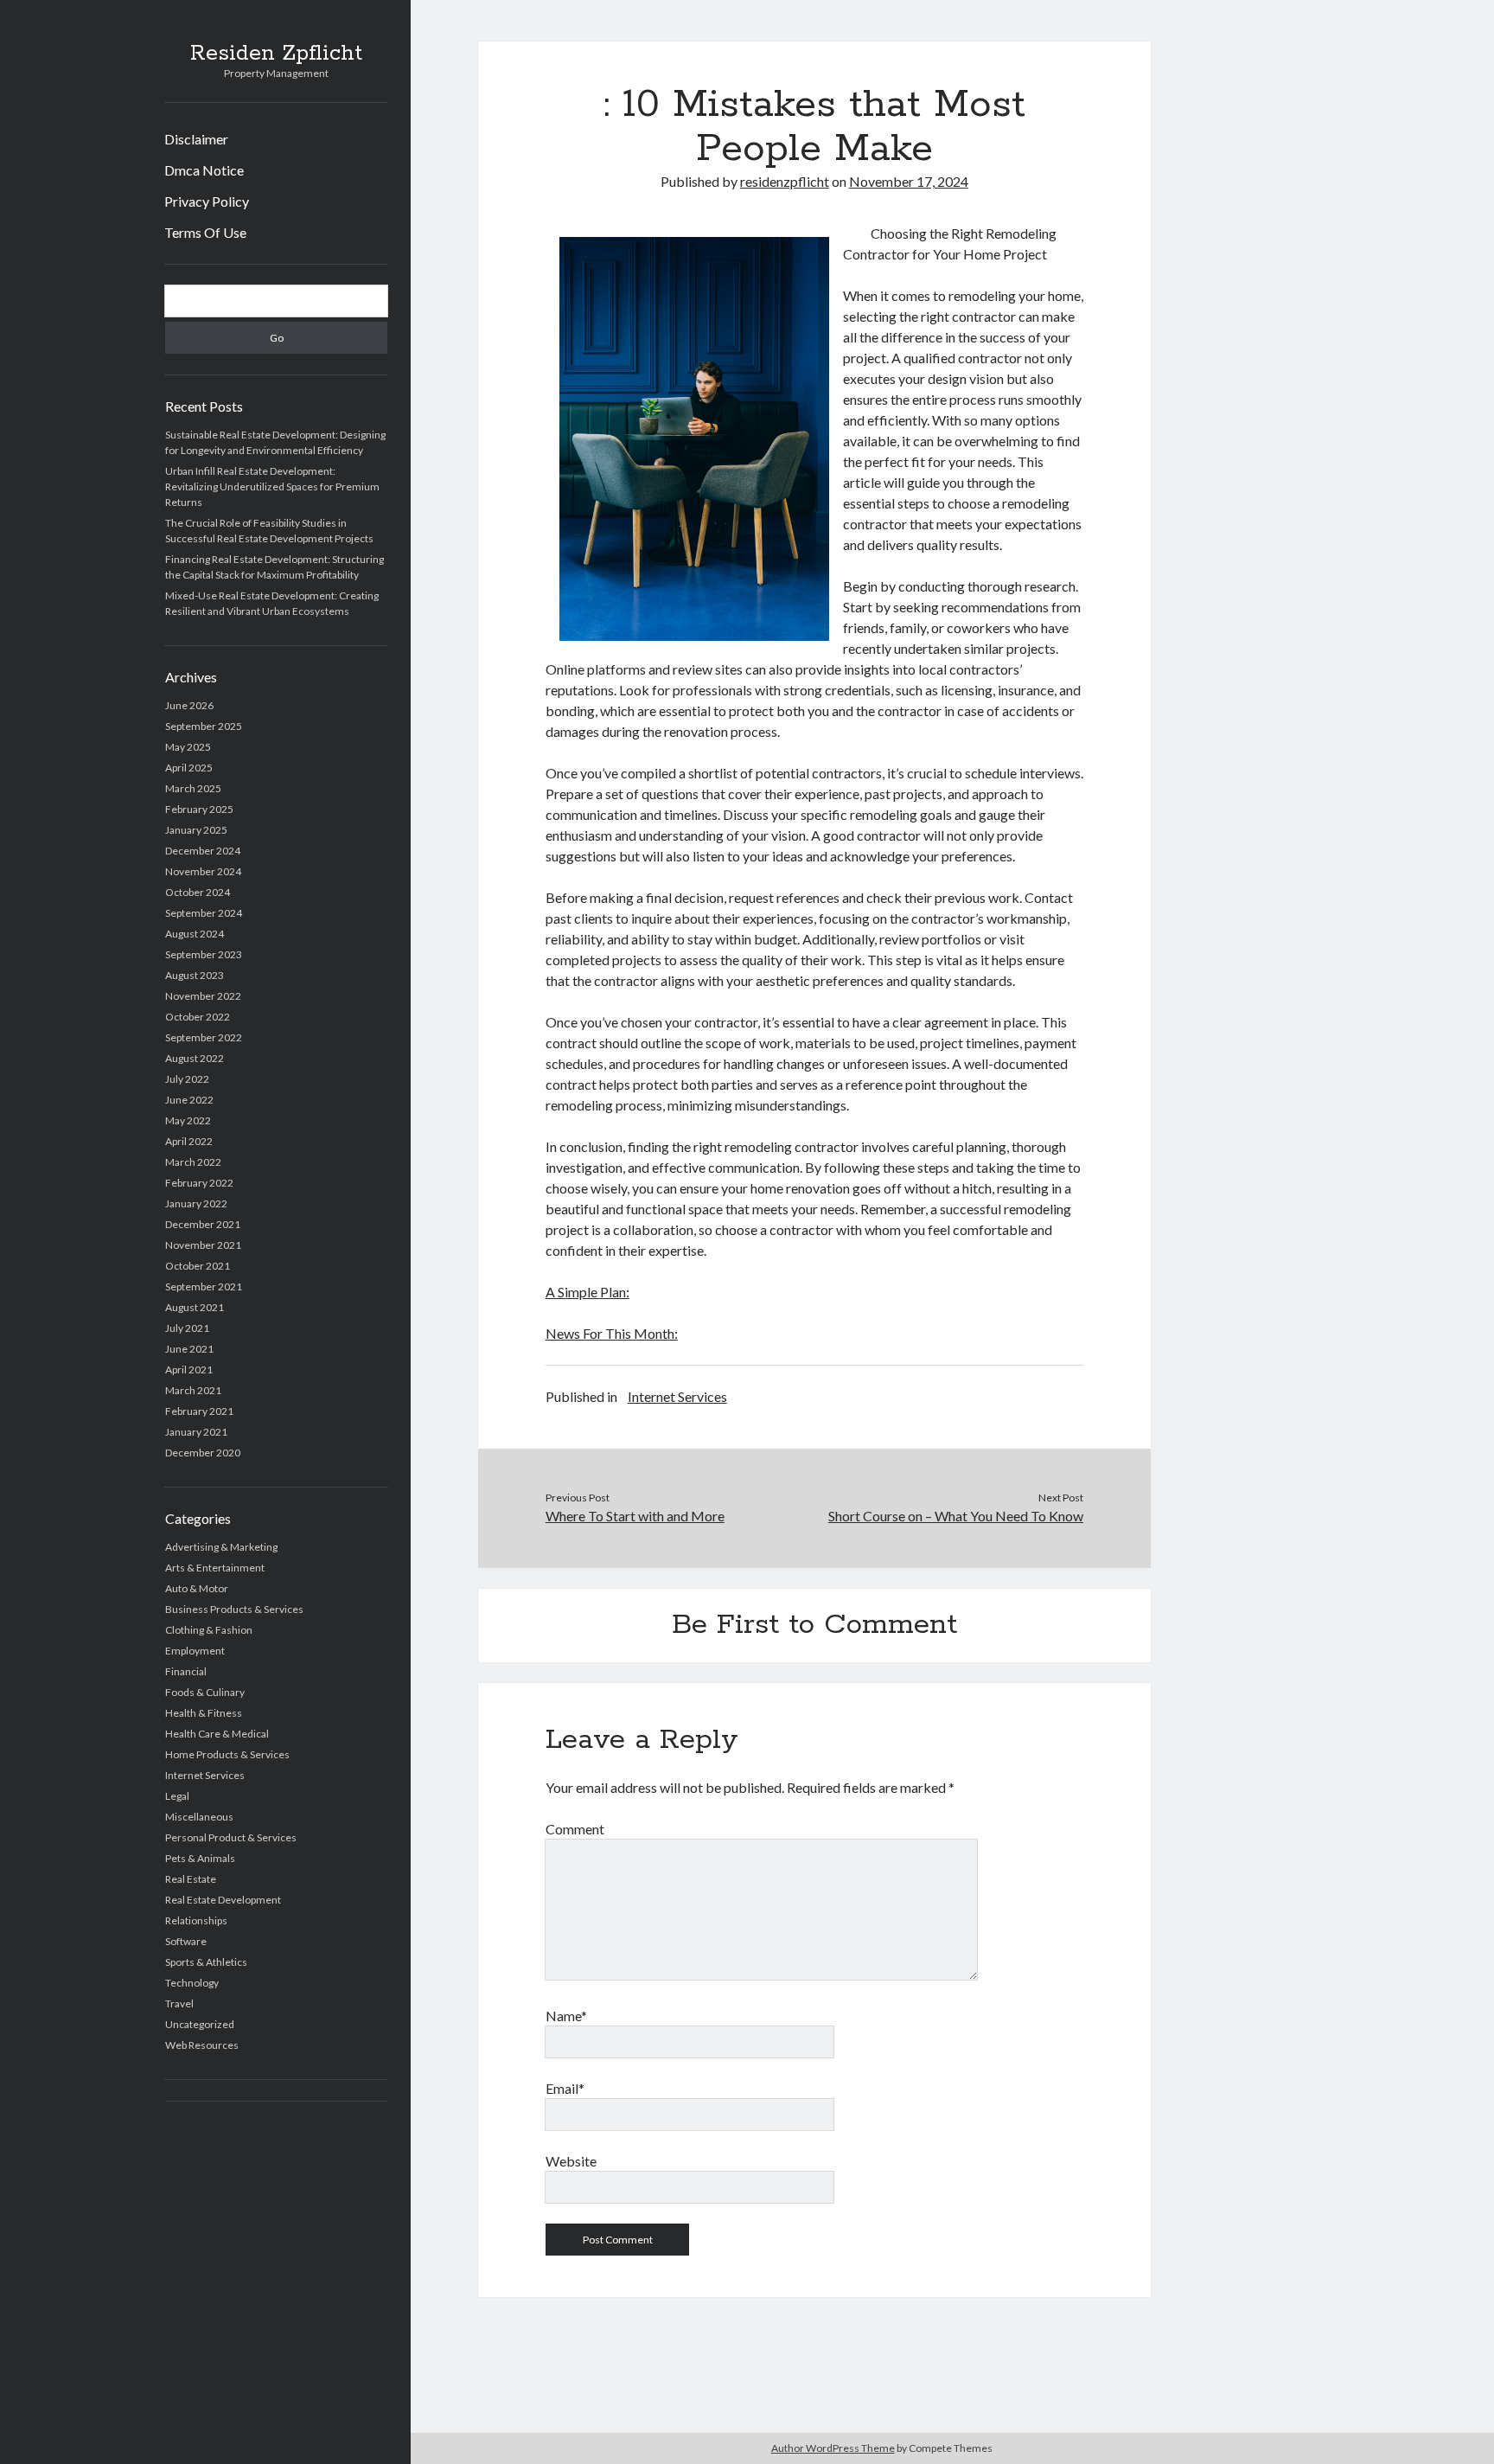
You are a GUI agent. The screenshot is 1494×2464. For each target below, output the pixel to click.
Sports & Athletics (206, 1962)
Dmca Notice (204, 170)
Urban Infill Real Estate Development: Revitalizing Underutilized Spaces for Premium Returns (272, 486)
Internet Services (205, 1775)
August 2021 (195, 1307)
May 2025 (188, 747)
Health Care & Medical (217, 1734)
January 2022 (196, 1203)
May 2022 (188, 1120)
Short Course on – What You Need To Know (956, 1516)
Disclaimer (196, 139)
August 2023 (195, 975)
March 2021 (193, 1390)
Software (186, 1941)
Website (571, 2161)
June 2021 (189, 1349)
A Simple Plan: (587, 1292)
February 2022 (199, 1183)
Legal (177, 1796)
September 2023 (204, 954)
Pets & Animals (200, 1858)
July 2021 (187, 1328)
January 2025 (196, 830)
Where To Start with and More (635, 1516)
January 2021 (196, 1432)
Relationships (196, 1920)
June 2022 (189, 1100)
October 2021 (198, 1266)
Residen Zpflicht (276, 54)
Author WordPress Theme (833, 2448)
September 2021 (204, 1286)
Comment (575, 1829)
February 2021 (199, 1411)
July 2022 (187, 1079)
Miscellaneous (199, 1817)
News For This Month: (612, 1333)
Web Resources (202, 2045)
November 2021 (203, 1245)
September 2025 (204, 726)
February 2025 (199, 809)
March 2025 (193, 788)
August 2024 (195, 934)
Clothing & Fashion (209, 1630)
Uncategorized (200, 2024)
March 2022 (193, 1162)
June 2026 (189, 705)
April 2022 (189, 1141)
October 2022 (198, 1017)
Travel (179, 2003)
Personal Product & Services (231, 1837)
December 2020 (203, 1453)
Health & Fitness (204, 1713)
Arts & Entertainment (215, 1568)
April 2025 (189, 768)
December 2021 (203, 1224)
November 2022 (203, 996)
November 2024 (203, 871)
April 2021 (189, 1370)
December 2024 (203, 851)
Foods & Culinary (205, 1692)
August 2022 (195, 1058)
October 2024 (198, 892)
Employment (195, 1651)
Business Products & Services (234, 1609)
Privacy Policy (207, 201)
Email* (565, 2088)
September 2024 (204, 913)
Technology (192, 1983)
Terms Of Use (205, 232)
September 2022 (204, 1037)
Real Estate (191, 1879)
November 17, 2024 (909, 181)
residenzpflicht (785, 181)
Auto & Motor (197, 1588)
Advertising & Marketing (221, 1547)
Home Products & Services (227, 1754)
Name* (566, 2016)
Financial (186, 1671)
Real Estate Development (223, 1900)
